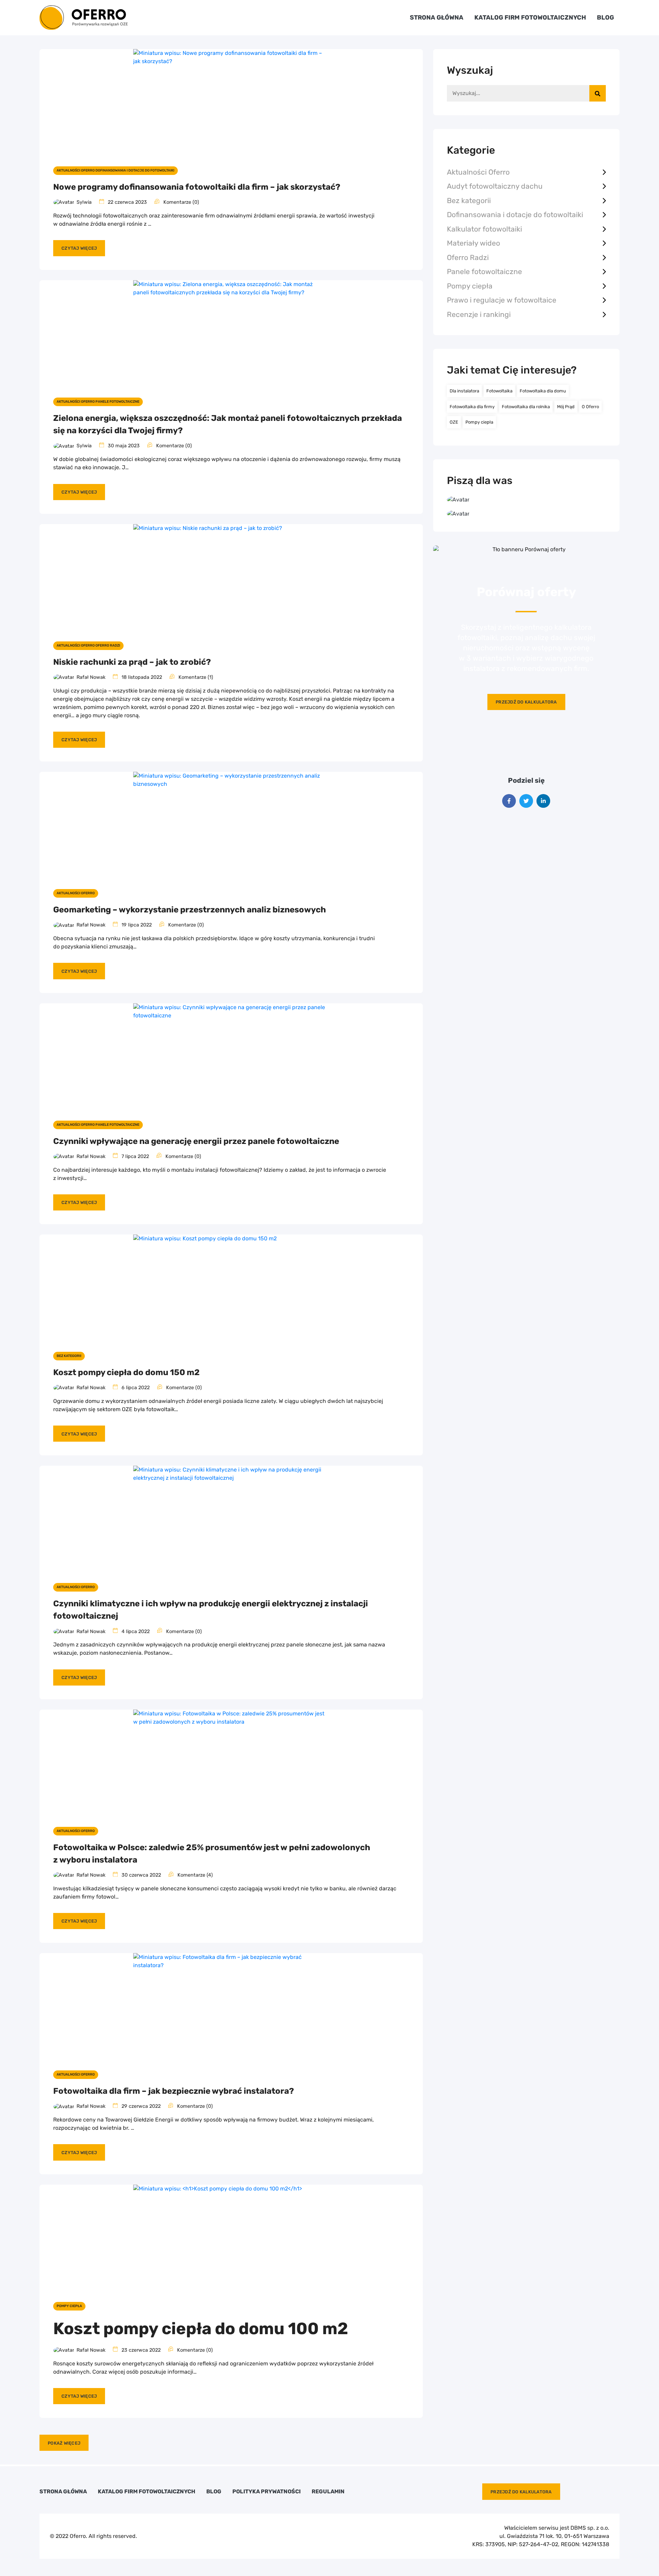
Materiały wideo (473, 243)
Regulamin (328, 2492)
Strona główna (437, 17)
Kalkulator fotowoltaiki (484, 229)
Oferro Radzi (468, 257)
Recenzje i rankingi (479, 314)
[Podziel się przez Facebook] (509, 801)
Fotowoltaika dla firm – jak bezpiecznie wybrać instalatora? (174, 2091)
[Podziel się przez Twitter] (526, 801)
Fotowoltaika (499, 391)
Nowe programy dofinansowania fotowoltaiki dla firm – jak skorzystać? (197, 187)
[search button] (598, 93)
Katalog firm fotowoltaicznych (530, 17)
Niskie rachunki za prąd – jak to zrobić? (132, 662)
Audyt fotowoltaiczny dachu (495, 186)
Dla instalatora (464, 391)
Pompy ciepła (470, 286)
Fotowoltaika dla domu (543, 391)
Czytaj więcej (79, 248)
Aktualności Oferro (478, 172)
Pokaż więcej (64, 2443)
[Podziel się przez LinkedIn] (543, 801)
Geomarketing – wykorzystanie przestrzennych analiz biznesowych (190, 910)
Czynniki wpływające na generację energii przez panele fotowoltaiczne (196, 1141)
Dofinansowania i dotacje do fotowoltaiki (515, 215)
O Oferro (590, 407)
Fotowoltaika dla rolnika (526, 407)
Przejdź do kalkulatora (526, 702)
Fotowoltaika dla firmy (472, 407)
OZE (454, 422)
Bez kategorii (469, 200)
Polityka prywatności (267, 2492)
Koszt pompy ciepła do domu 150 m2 (126, 1372)
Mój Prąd (566, 407)
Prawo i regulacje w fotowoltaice (502, 300)
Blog (605, 17)
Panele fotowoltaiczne (484, 271)
